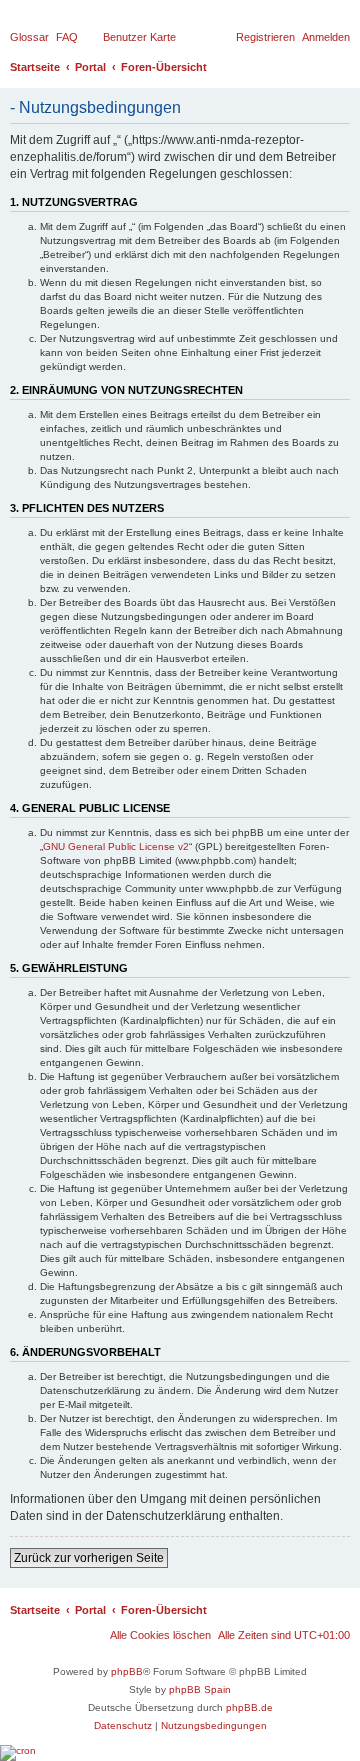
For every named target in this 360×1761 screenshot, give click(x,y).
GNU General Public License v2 (116, 846)
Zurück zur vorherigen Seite (89, 1558)
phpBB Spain (200, 1689)
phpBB (127, 1671)
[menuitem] (29, 37)
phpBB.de (249, 1707)
